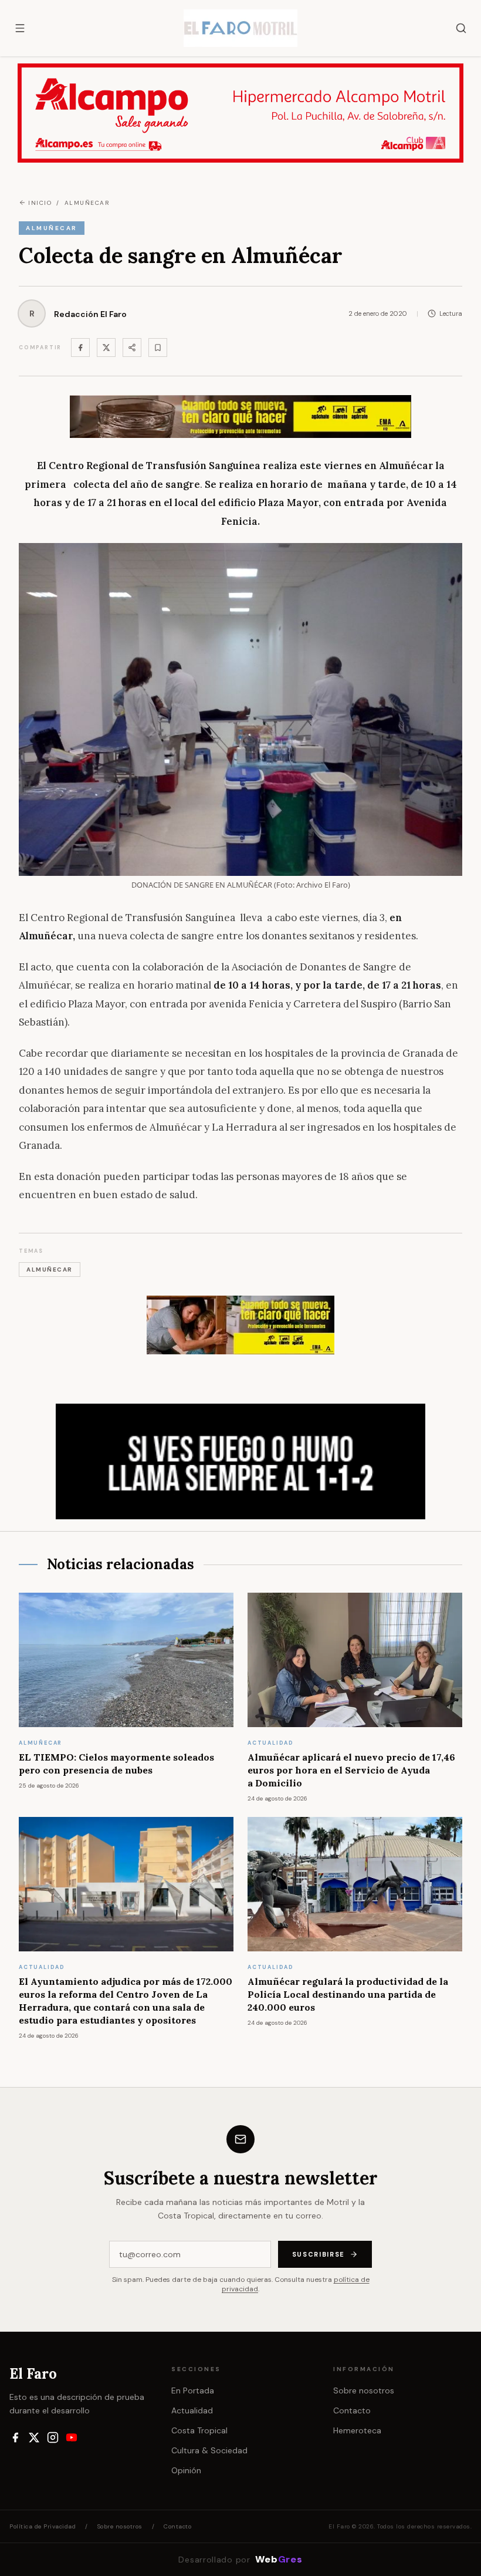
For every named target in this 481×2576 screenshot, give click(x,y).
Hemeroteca (357, 2430)
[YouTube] (72, 2437)
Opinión (186, 2470)
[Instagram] (53, 2437)
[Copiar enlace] (158, 348)
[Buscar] (461, 28)
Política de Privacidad (43, 2526)
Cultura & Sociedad (209, 2450)
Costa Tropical (199, 2430)
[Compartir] (132, 348)
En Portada (193, 2390)
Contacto (352, 2410)
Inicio (40, 203)
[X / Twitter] (34, 2437)
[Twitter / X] (106, 348)
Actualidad (192, 2410)
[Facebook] (80, 348)
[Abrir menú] (20, 28)
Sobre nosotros (364, 2390)
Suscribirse (319, 2254)
